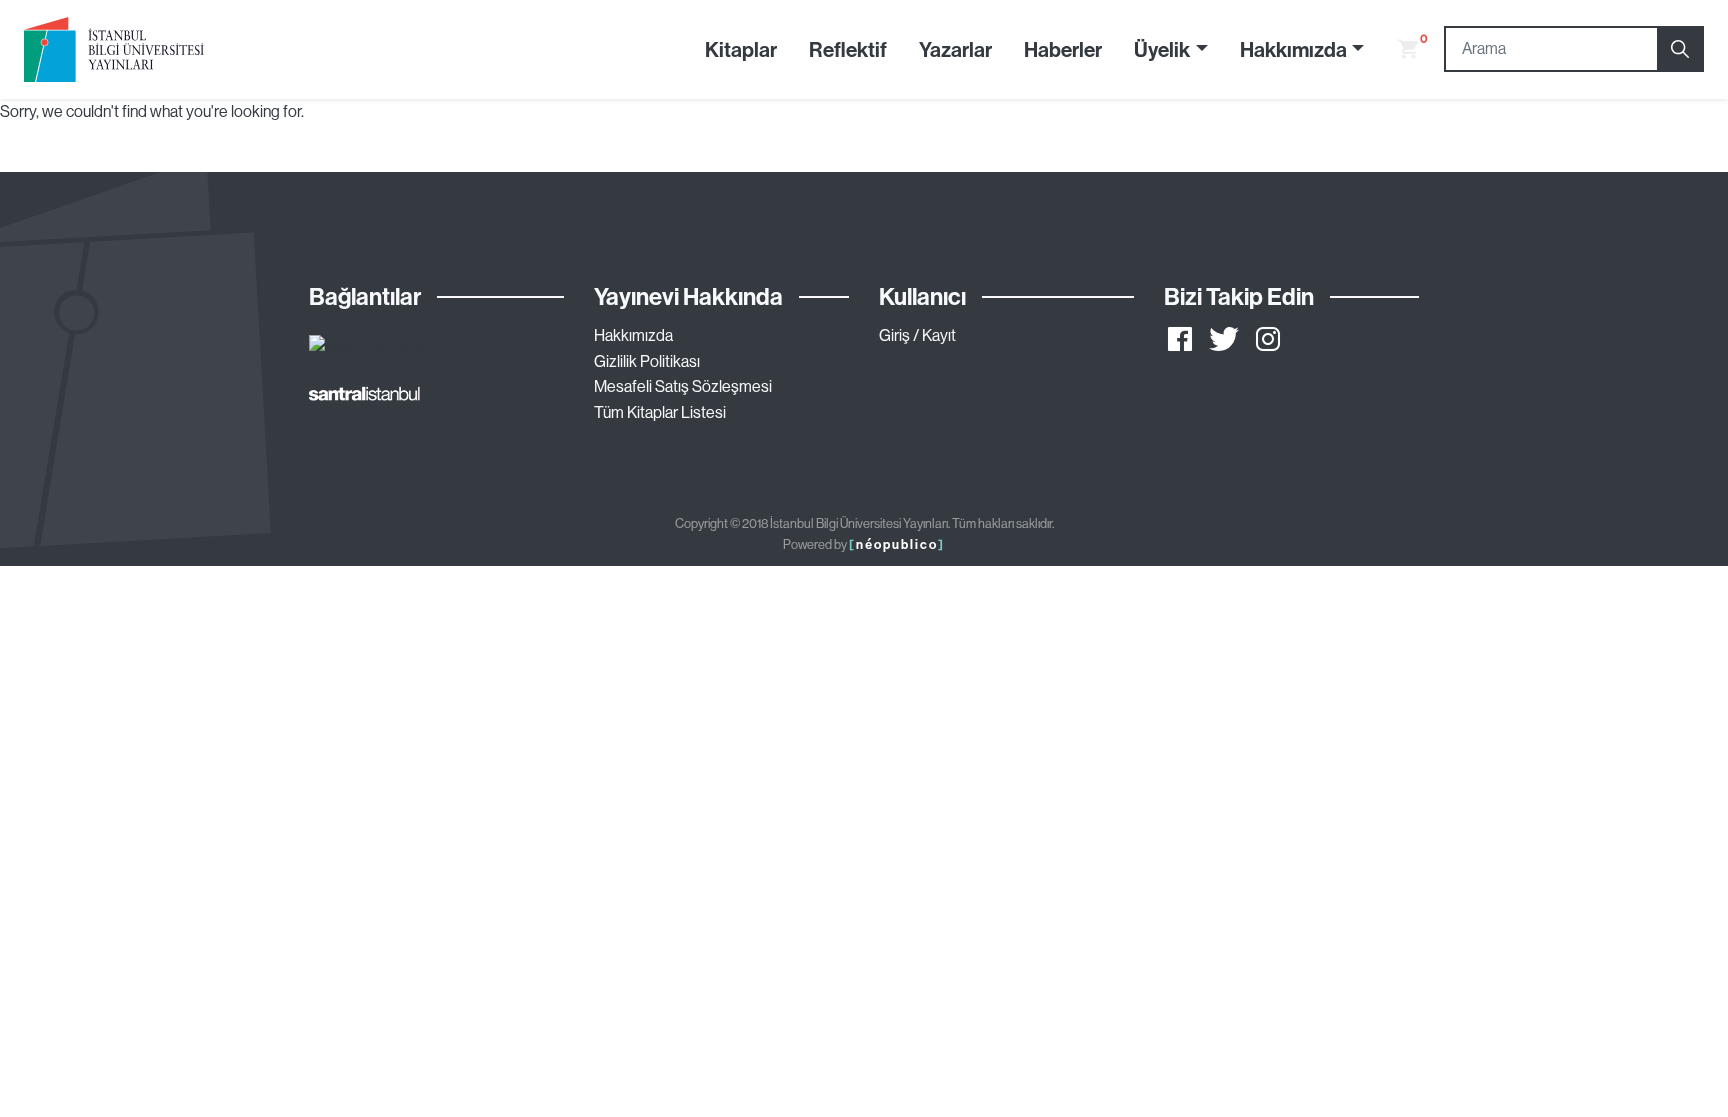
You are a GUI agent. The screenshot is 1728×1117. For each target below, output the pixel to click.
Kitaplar (741, 49)
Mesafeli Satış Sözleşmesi (683, 386)
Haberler (1063, 49)
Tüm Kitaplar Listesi (660, 412)
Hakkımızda (633, 335)
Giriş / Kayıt (917, 335)
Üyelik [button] (1162, 49)
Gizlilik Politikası (647, 361)
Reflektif (848, 49)
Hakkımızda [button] (1293, 49)
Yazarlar (955, 49)
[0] (1400, 49)
